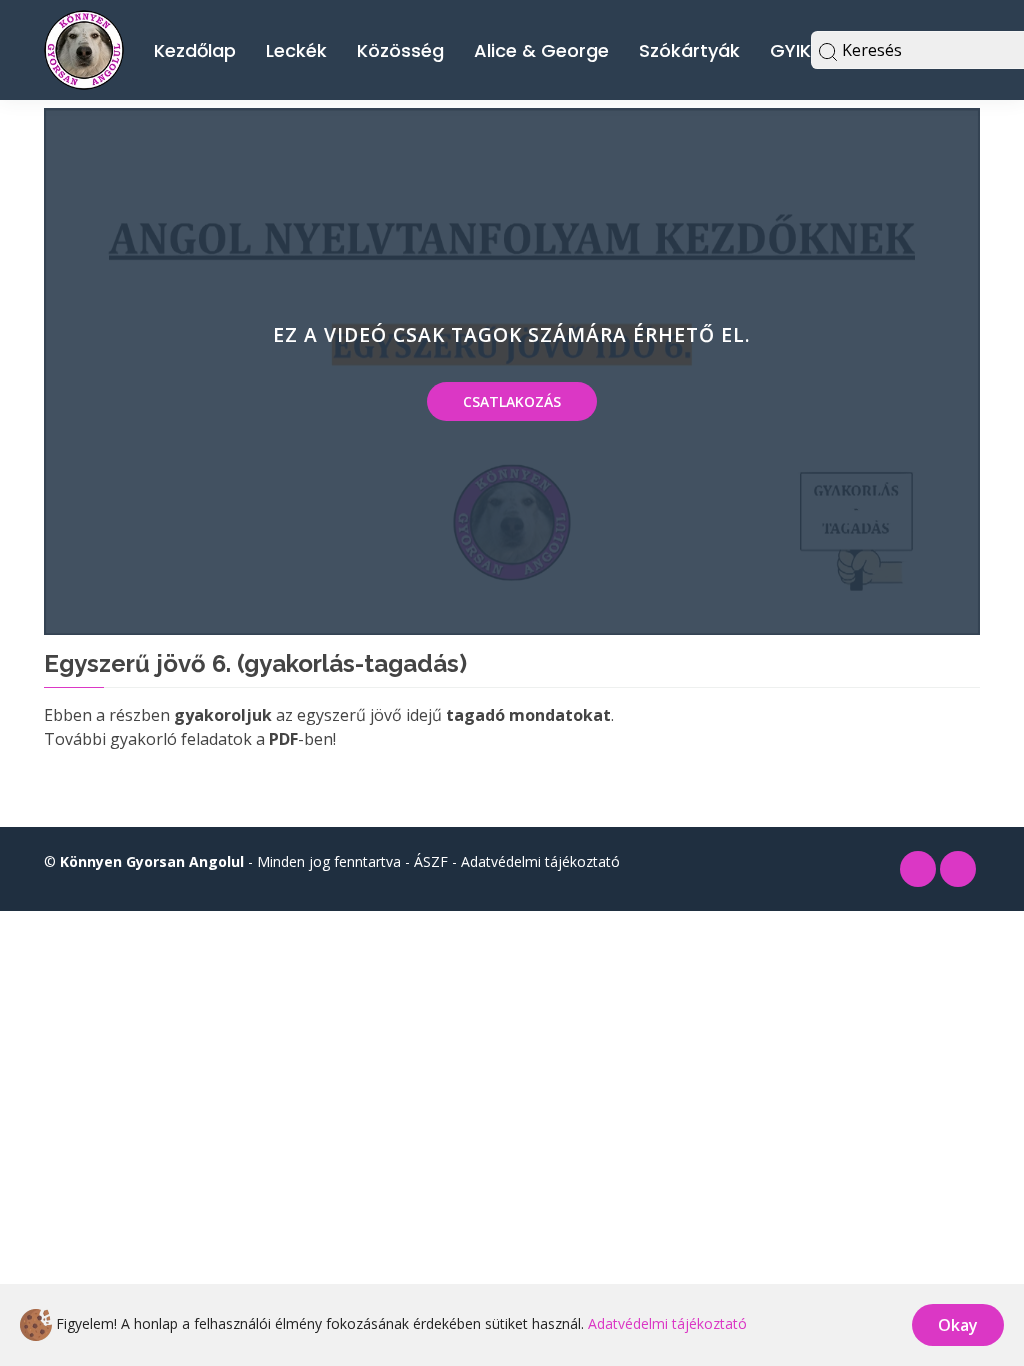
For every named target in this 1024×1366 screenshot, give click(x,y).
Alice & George (541, 50)
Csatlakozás (512, 401)
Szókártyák (689, 50)
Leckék (296, 50)
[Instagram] (958, 869)
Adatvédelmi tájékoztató (540, 861)
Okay (958, 1325)
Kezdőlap (195, 50)
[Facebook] (918, 869)
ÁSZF (431, 861)
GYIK (790, 50)
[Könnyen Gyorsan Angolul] (84, 47)
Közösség (400, 50)
